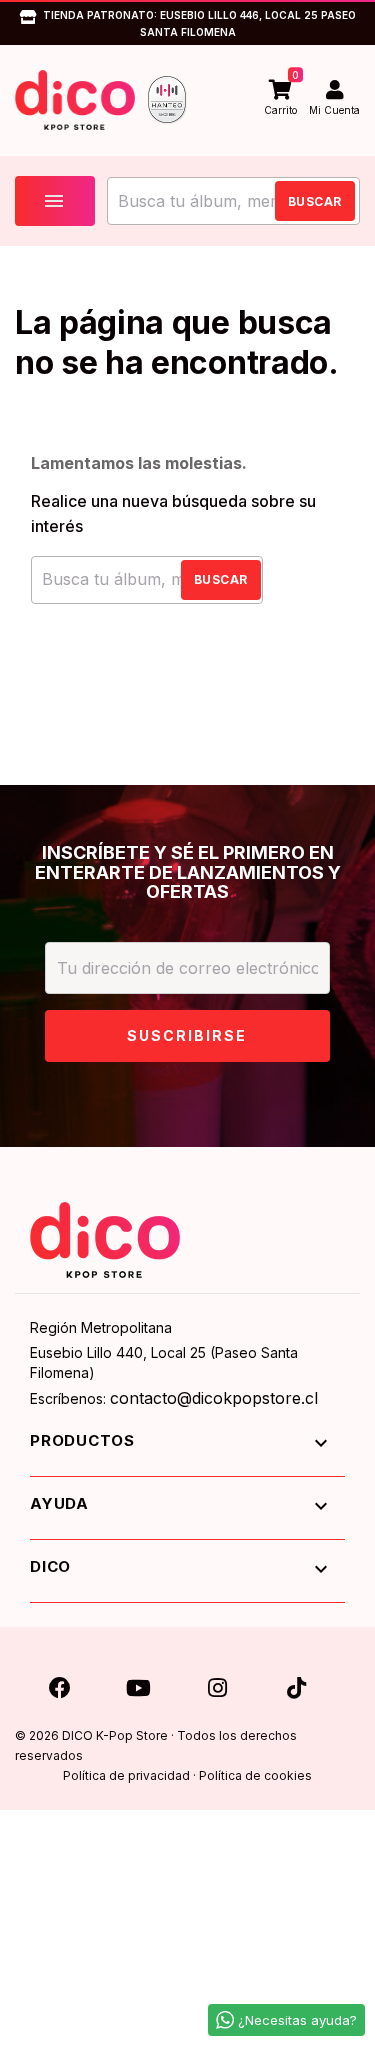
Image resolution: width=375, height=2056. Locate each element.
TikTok (296, 1683)
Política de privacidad (126, 1775)
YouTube (139, 1683)
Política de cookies (255, 1775)
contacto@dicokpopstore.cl (214, 1398)
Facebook (60, 1683)
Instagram (218, 1683)
